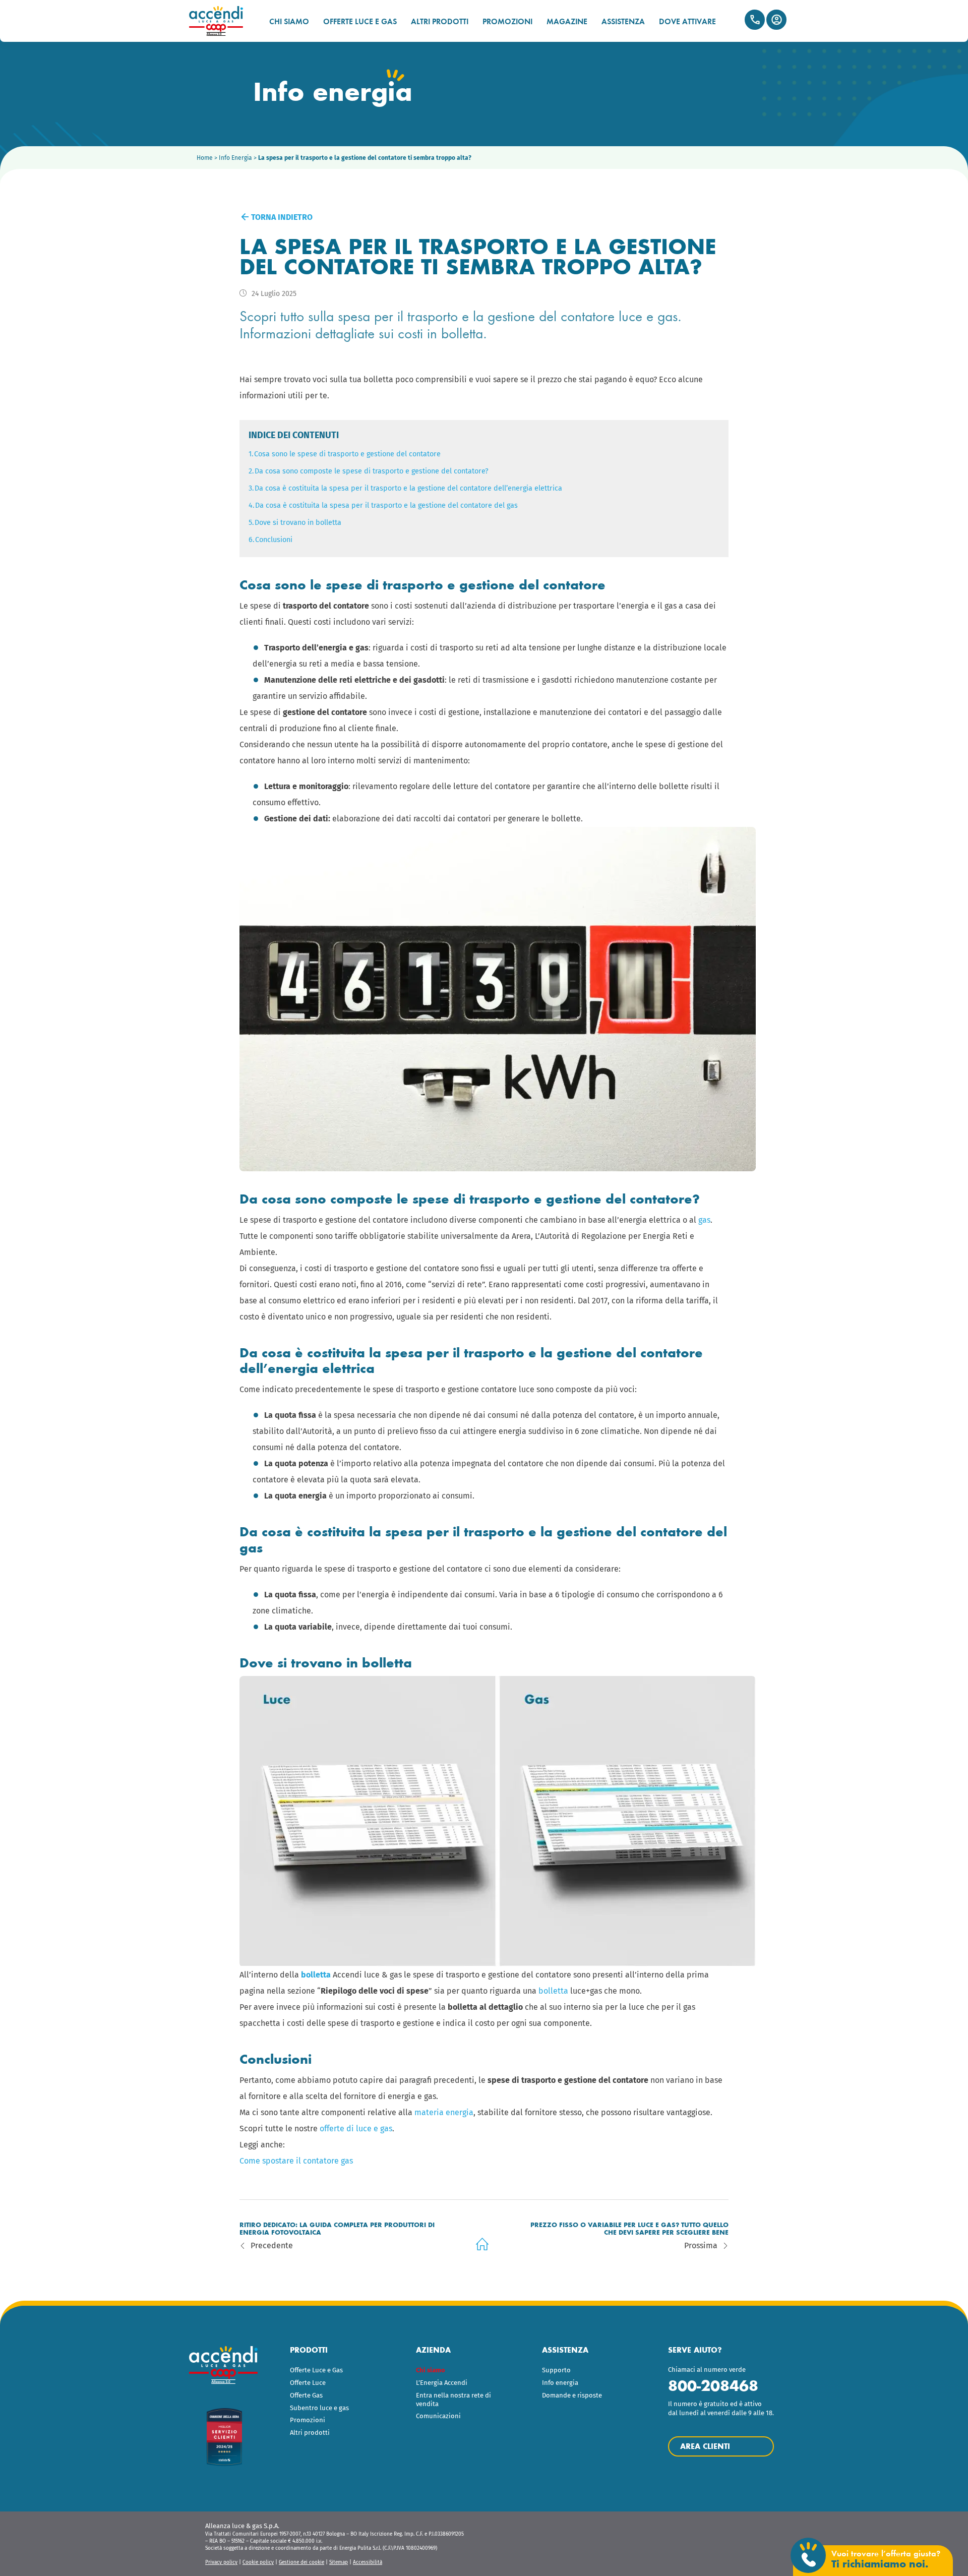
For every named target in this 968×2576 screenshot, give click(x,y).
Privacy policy (221, 2562)
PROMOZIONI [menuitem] (507, 21)
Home (205, 158)
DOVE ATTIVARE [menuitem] (687, 21)
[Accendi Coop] (221, 21)
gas (704, 1220)
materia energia (444, 2112)
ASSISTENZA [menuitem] (623, 21)
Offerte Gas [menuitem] (306, 2395)
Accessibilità (368, 2562)
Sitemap (339, 2562)
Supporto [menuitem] (556, 2370)
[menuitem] (458, 2371)
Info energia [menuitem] (560, 2383)
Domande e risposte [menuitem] (572, 2395)
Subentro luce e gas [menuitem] (319, 2408)
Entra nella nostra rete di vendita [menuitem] (453, 2400)
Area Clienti (776, 20)
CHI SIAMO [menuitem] (289, 21)
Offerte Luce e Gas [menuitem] (316, 2370)
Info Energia (235, 158)
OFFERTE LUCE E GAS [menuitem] (360, 21)
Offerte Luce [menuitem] (308, 2383)
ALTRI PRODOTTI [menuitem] (440, 21)
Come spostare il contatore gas (296, 2161)
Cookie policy (258, 2562)
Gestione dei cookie (301, 2562)
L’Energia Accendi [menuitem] (442, 2383)
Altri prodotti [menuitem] (310, 2433)
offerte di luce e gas (356, 2129)
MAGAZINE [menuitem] (567, 21)
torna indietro (281, 217)
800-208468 (713, 2386)
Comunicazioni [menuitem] (438, 2416)
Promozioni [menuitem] (308, 2420)
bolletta (553, 1991)
